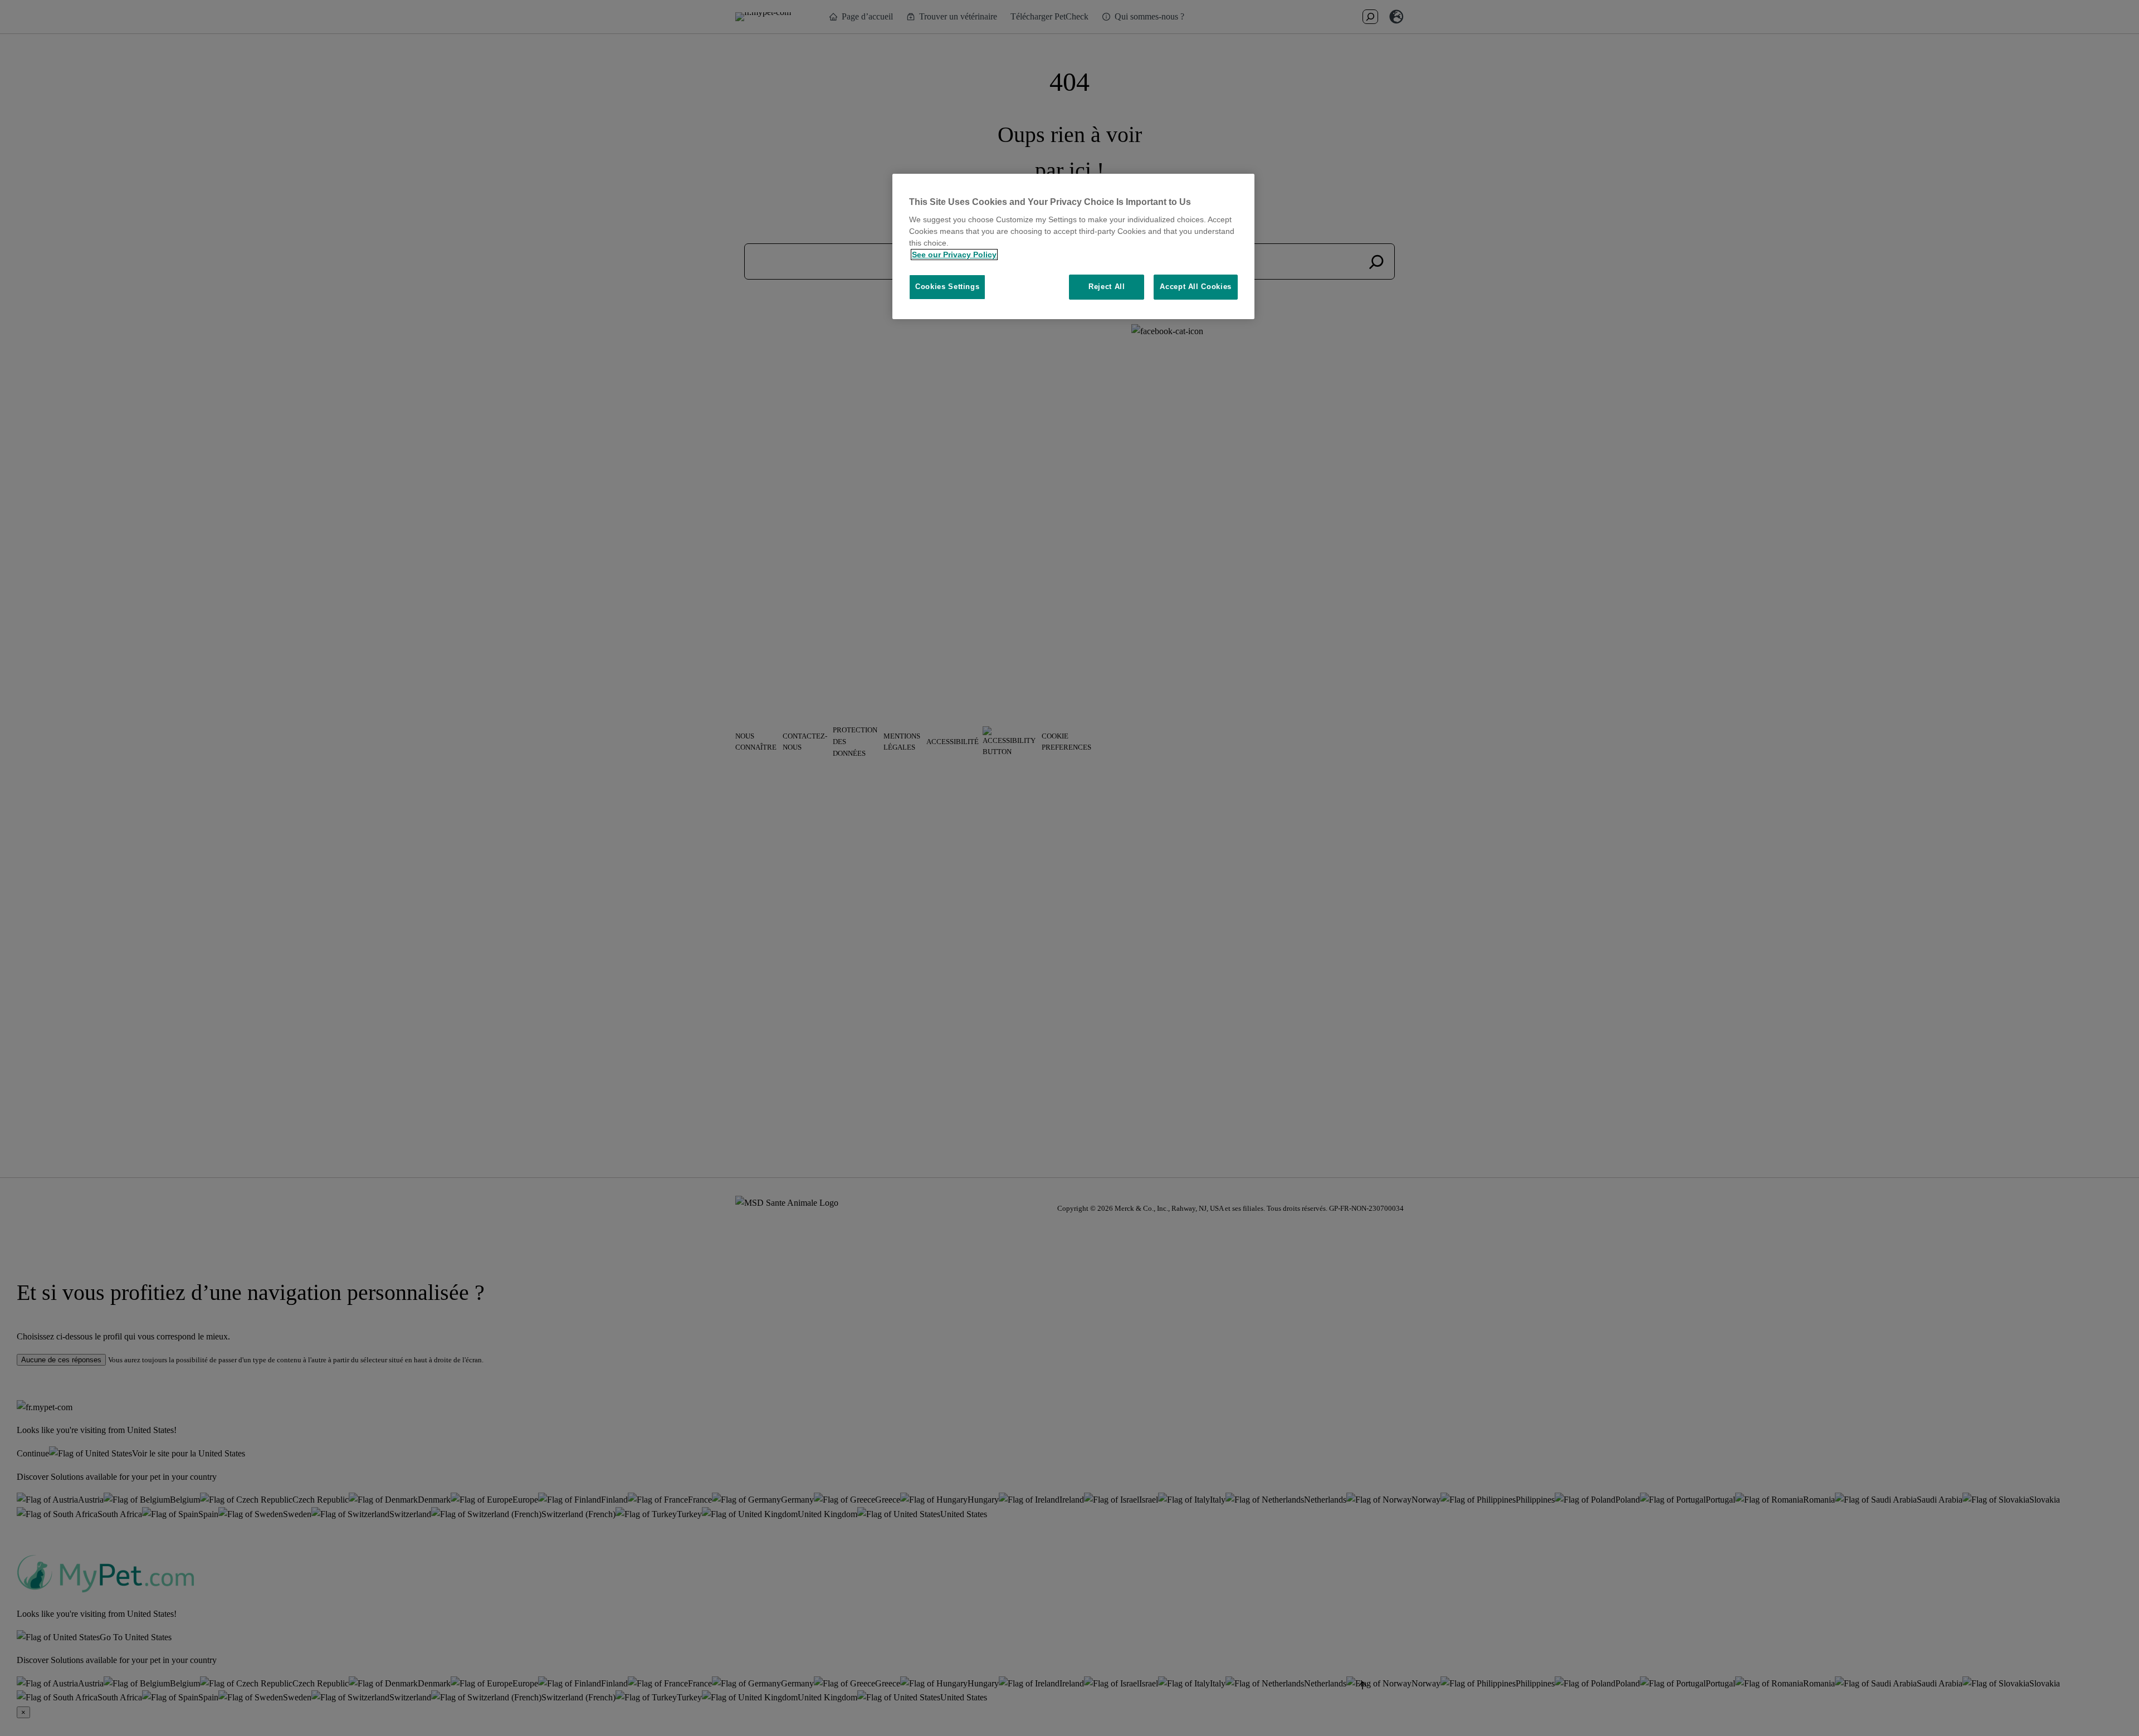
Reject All (1107, 287)
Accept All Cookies (1196, 287)
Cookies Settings (947, 287)
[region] (1073, 246)
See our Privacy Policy (954, 255)
